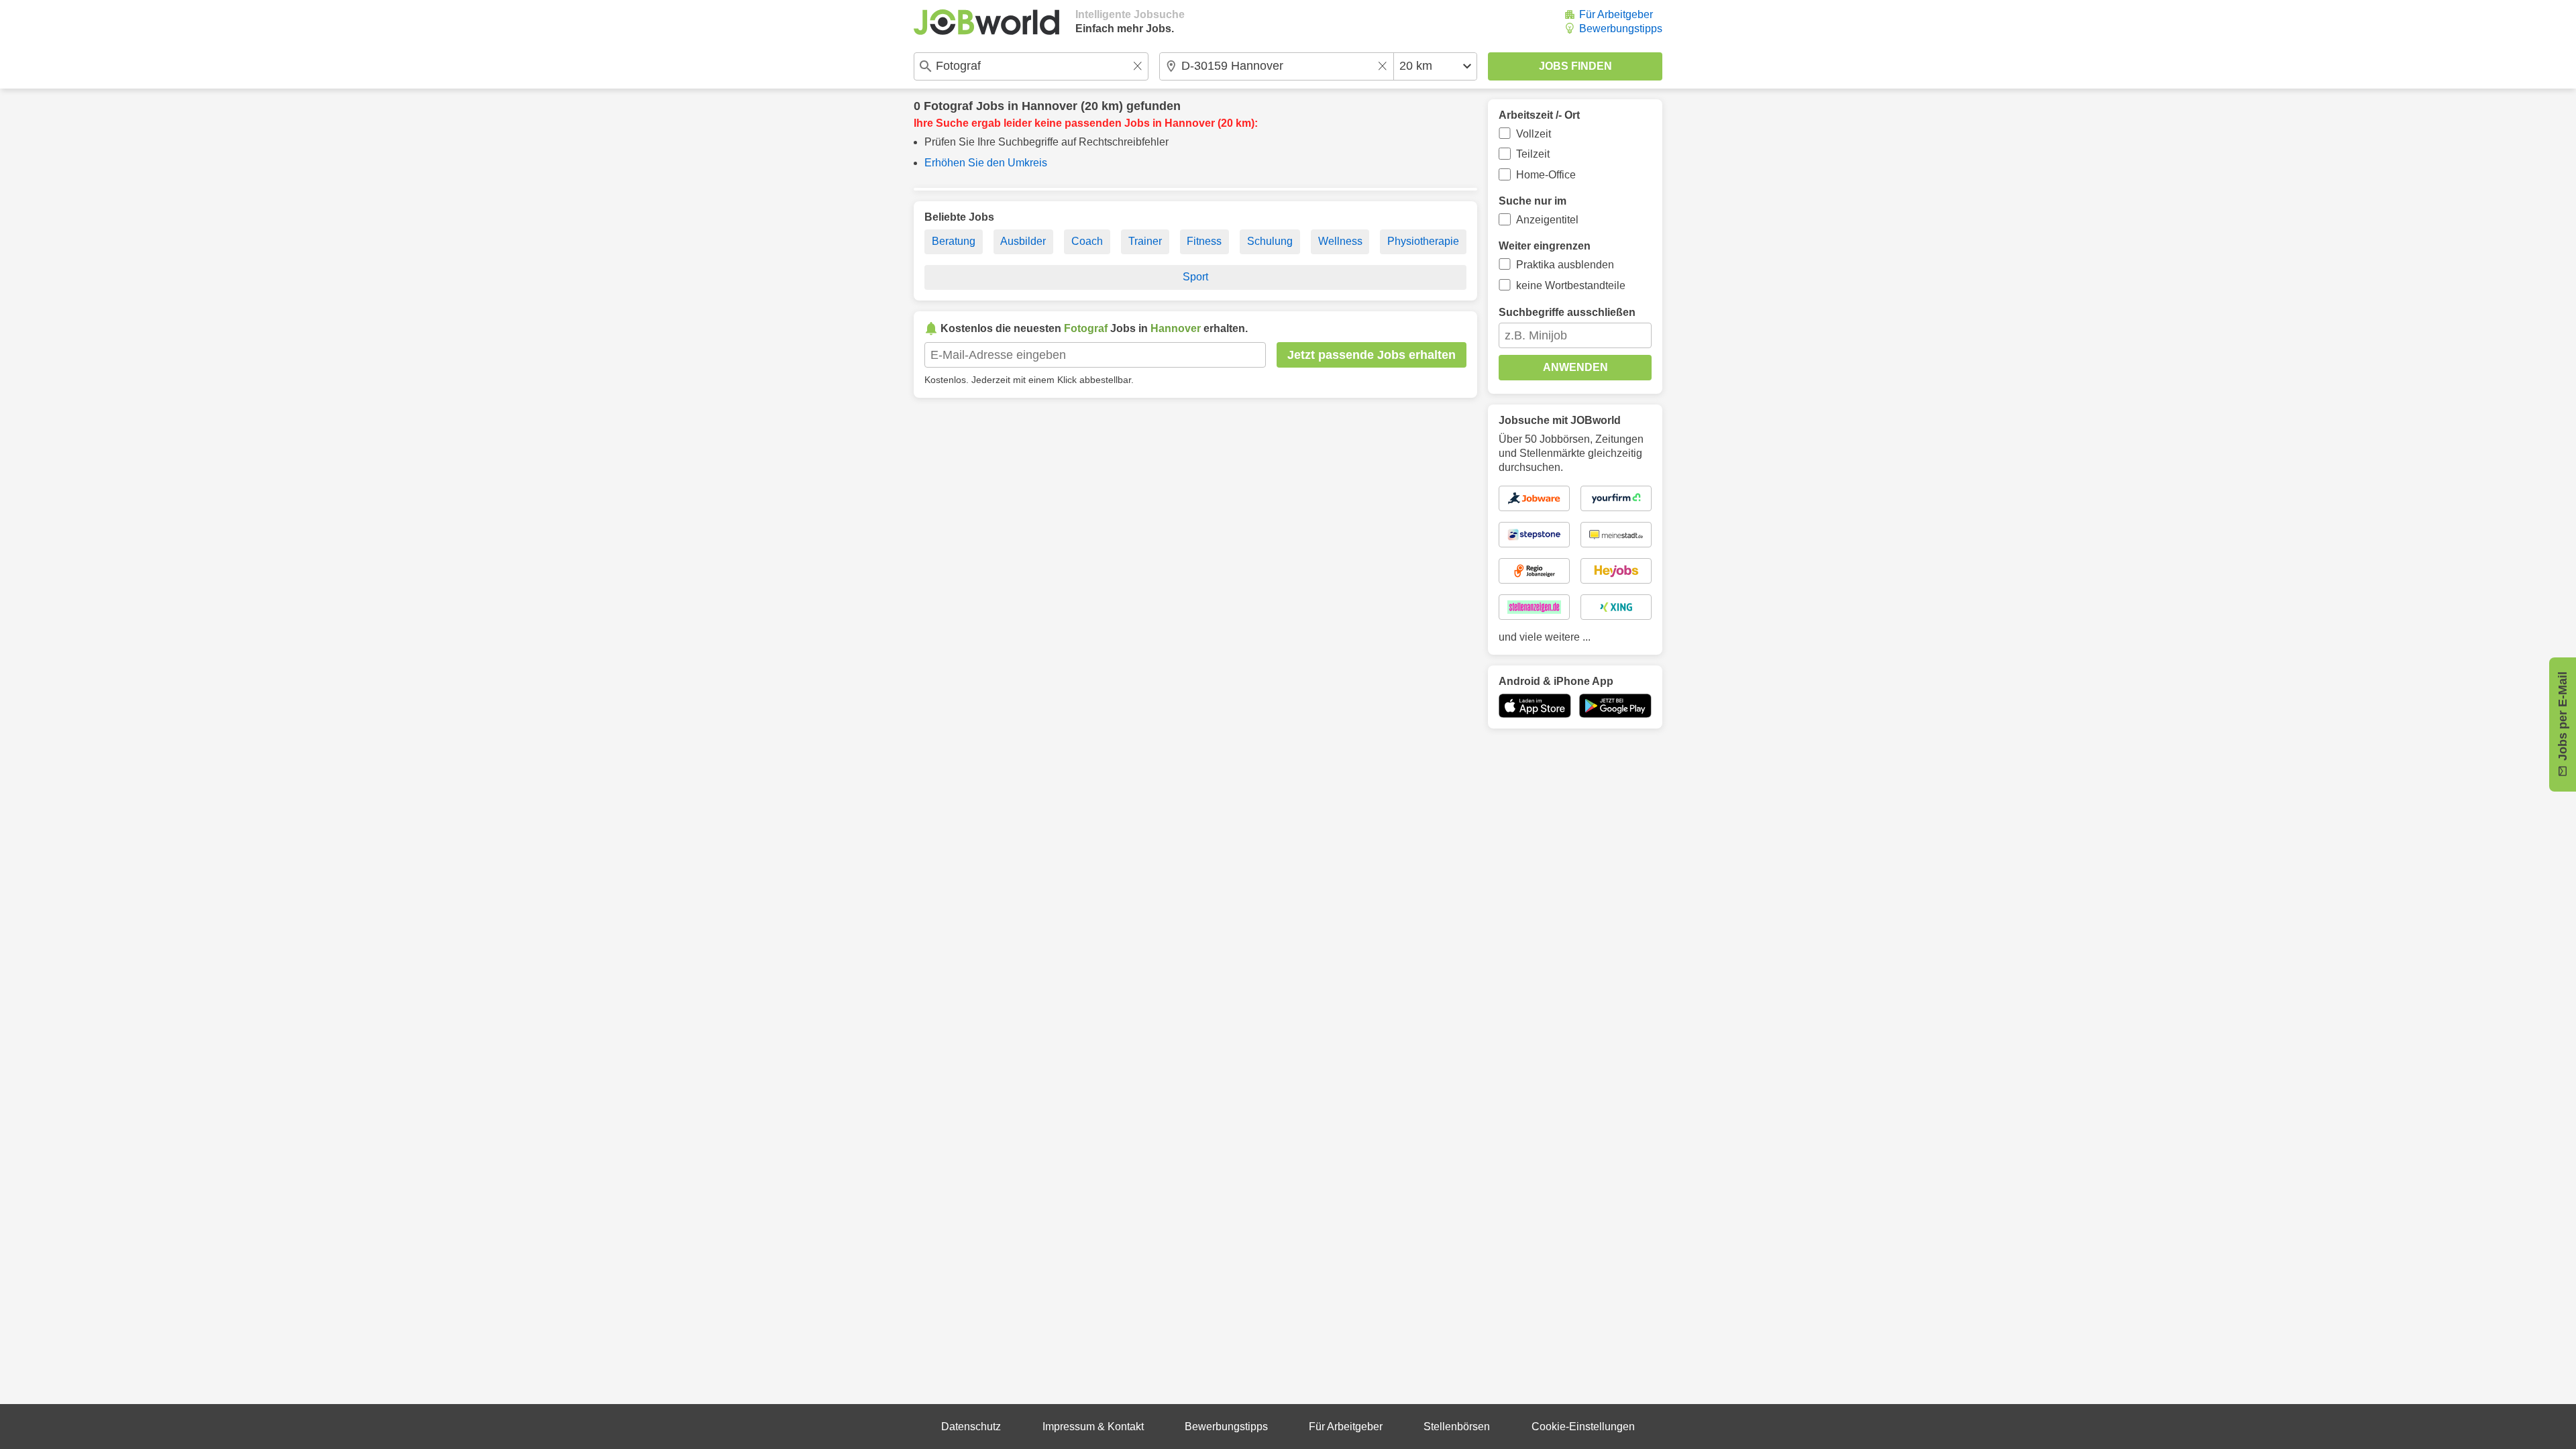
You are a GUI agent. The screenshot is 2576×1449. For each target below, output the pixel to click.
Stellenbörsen (1457, 1427)
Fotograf (948, 106)
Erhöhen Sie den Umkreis (986, 163)
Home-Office (1546, 175)
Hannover (1050, 106)
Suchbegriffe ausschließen (1567, 312)
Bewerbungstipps (1621, 29)
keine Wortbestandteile (1571, 285)
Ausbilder (1023, 241)
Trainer (1145, 241)
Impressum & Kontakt (1093, 1427)
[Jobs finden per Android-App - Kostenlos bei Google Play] (1615, 706)
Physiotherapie (1423, 241)
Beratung (954, 241)
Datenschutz (971, 1427)
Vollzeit (1534, 134)
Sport (1195, 277)
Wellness (1340, 241)
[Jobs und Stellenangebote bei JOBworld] (986, 22)
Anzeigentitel (1547, 220)
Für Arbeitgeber (1616, 14)
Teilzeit (1533, 154)
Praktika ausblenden (1565, 265)
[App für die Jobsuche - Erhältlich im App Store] (1535, 706)
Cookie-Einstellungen (1583, 1427)
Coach (1087, 241)
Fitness (1204, 241)
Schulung (1270, 241)
